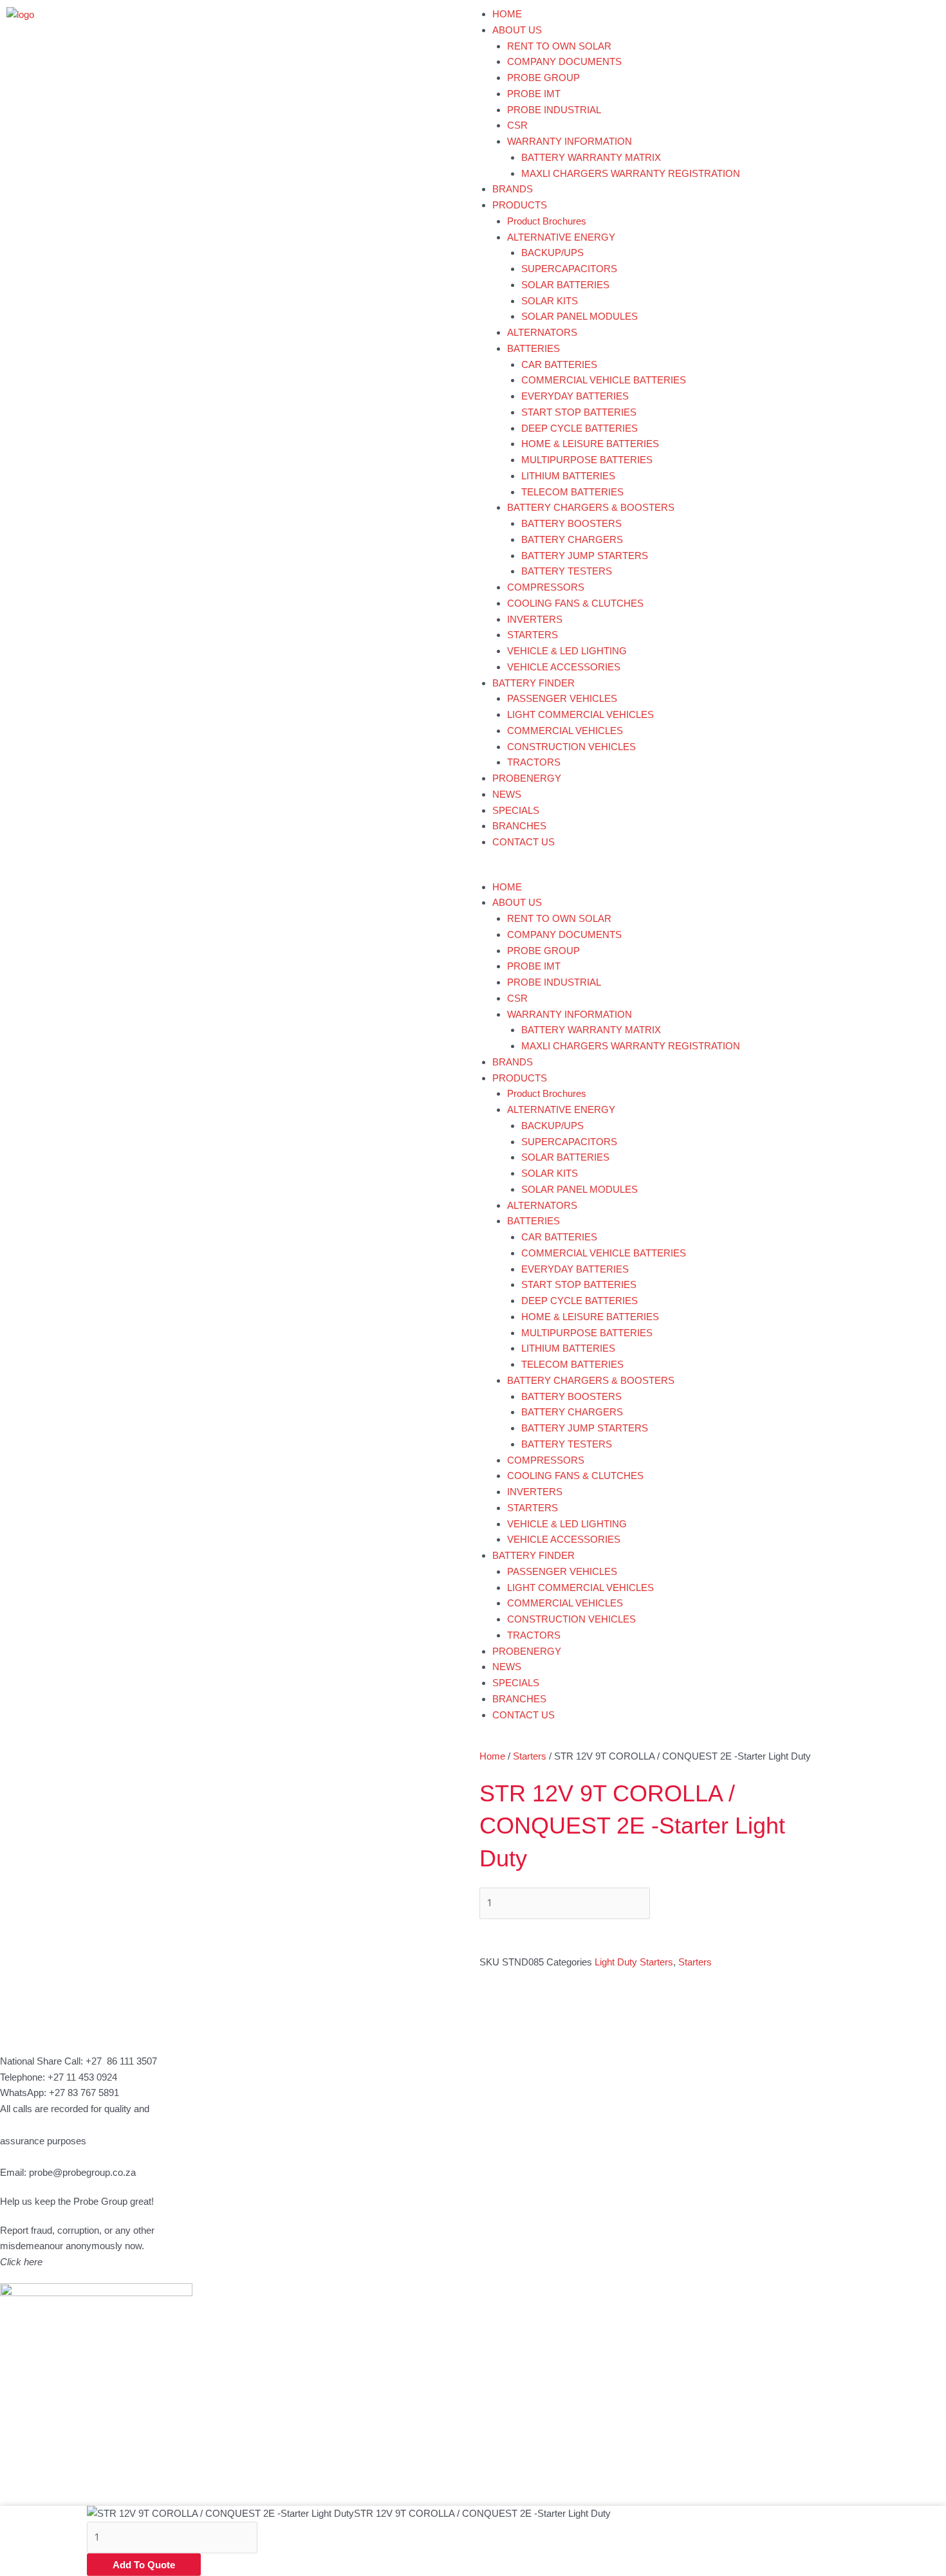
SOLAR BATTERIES (565, 285)
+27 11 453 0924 (82, 2077)
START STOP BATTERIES (579, 412)
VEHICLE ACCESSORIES (564, 667)
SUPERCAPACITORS (569, 269)
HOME (507, 14)
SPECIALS (516, 810)
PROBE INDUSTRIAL (554, 110)
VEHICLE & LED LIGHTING (567, 651)
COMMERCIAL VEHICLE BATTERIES (604, 380)
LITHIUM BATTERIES (568, 476)
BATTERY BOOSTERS (571, 523)
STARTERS (533, 635)
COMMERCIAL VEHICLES (565, 731)
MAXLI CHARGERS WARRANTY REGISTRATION (631, 173)
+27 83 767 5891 (84, 2093)
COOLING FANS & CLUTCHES (575, 603)
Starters (530, 1756)
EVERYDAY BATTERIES (575, 396)
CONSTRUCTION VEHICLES (571, 747)
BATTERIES (533, 348)
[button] (709, 871)
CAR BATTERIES (559, 364)
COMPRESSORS (546, 587)
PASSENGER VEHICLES (562, 698)
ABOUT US (517, 30)
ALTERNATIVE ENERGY (561, 237)
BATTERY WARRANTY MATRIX (591, 157)
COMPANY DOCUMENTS (564, 61)
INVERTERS (535, 619)
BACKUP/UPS (552, 253)
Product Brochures (547, 221)
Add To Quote (144, 2565)
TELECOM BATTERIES (572, 492)
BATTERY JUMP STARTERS (585, 556)
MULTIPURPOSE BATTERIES (587, 460)
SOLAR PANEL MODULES (580, 316)
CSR (517, 125)
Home (492, 1756)
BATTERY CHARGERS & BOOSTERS (591, 507)
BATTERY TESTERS (567, 571)
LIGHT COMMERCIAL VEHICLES (580, 714)
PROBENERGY (527, 778)
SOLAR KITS (550, 301)
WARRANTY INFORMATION (570, 141)
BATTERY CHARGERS (572, 539)
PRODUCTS (520, 205)
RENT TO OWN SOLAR (559, 46)
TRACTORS (534, 762)
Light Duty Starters (634, 1962)
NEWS (507, 794)
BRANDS (513, 189)
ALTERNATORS (542, 332)
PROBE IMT (534, 94)
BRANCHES (519, 826)
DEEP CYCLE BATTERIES (580, 428)
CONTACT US (524, 842)
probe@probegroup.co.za (82, 2172)
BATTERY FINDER (533, 683)
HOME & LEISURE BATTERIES (590, 444)
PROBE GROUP (543, 78)
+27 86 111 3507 (121, 2061)
